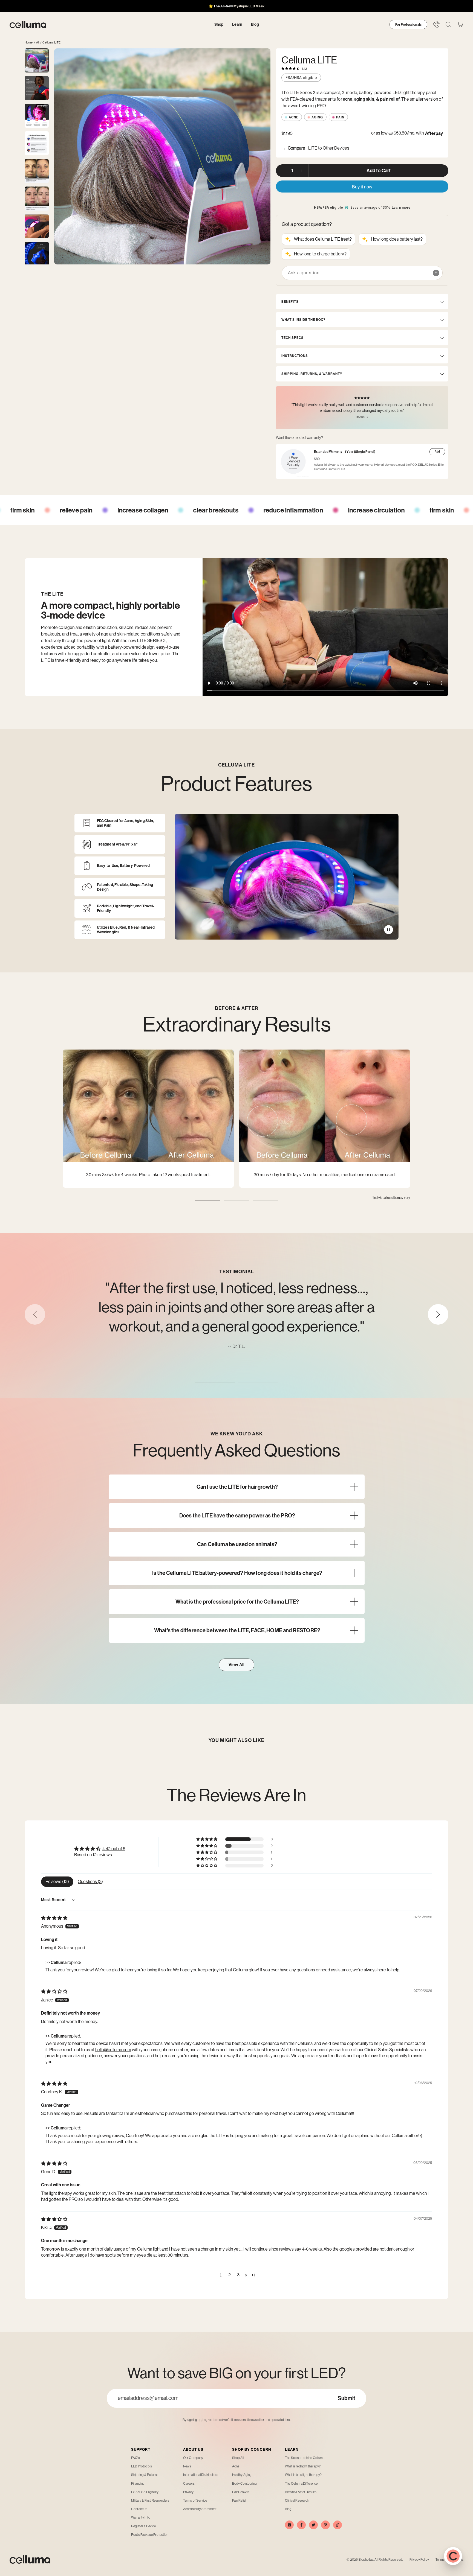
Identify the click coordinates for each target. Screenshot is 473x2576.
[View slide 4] (37, 143)
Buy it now (362, 187)
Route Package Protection (150, 2535)
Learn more (401, 208)
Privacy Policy (419, 2560)
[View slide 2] (37, 88)
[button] (460, 25)
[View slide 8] (37, 254)
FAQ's (135, 2458)
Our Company (193, 2458)
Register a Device (143, 2526)
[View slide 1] (37, 60)
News (187, 2466)
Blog (288, 2509)
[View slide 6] (37, 199)
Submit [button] (347, 2398)
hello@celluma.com (113, 2050)
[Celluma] (28, 25)
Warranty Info (141, 2517)
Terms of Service (195, 2501)
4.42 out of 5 (114, 1849)
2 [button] (230, 2275)
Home (29, 43)
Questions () (90, 1882)
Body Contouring (244, 2484)
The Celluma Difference (301, 2484)
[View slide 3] (37, 116)
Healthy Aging (242, 2475)
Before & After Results (301, 2492)
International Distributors (201, 2475)
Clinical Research (297, 2501)
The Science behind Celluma (305, 2458)
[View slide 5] (37, 171)
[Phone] (436, 24)
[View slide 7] (37, 226)
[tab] (208, 1200)
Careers (189, 2484)
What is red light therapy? (303, 2466)
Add (437, 452)
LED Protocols (142, 2466)
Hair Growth (241, 2492)
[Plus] (301, 171)
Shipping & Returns (145, 2475)
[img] (54, 1918)
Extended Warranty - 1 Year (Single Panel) (345, 452)
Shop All (238, 2458)
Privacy (188, 2492)
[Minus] (283, 171)
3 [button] (238, 2275)
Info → (261, 6)
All (38, 43)
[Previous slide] (35, 1314)
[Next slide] (438, 1314)
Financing (138, 2484)
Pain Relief (239, 2501)
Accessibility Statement (200, 2509)
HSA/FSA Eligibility (145, 2492)
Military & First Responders (150, 2501)
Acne (236, 2466)
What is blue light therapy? (303, 2475)
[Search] (448, 24)
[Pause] (389, 930)
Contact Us (139, 2509)
